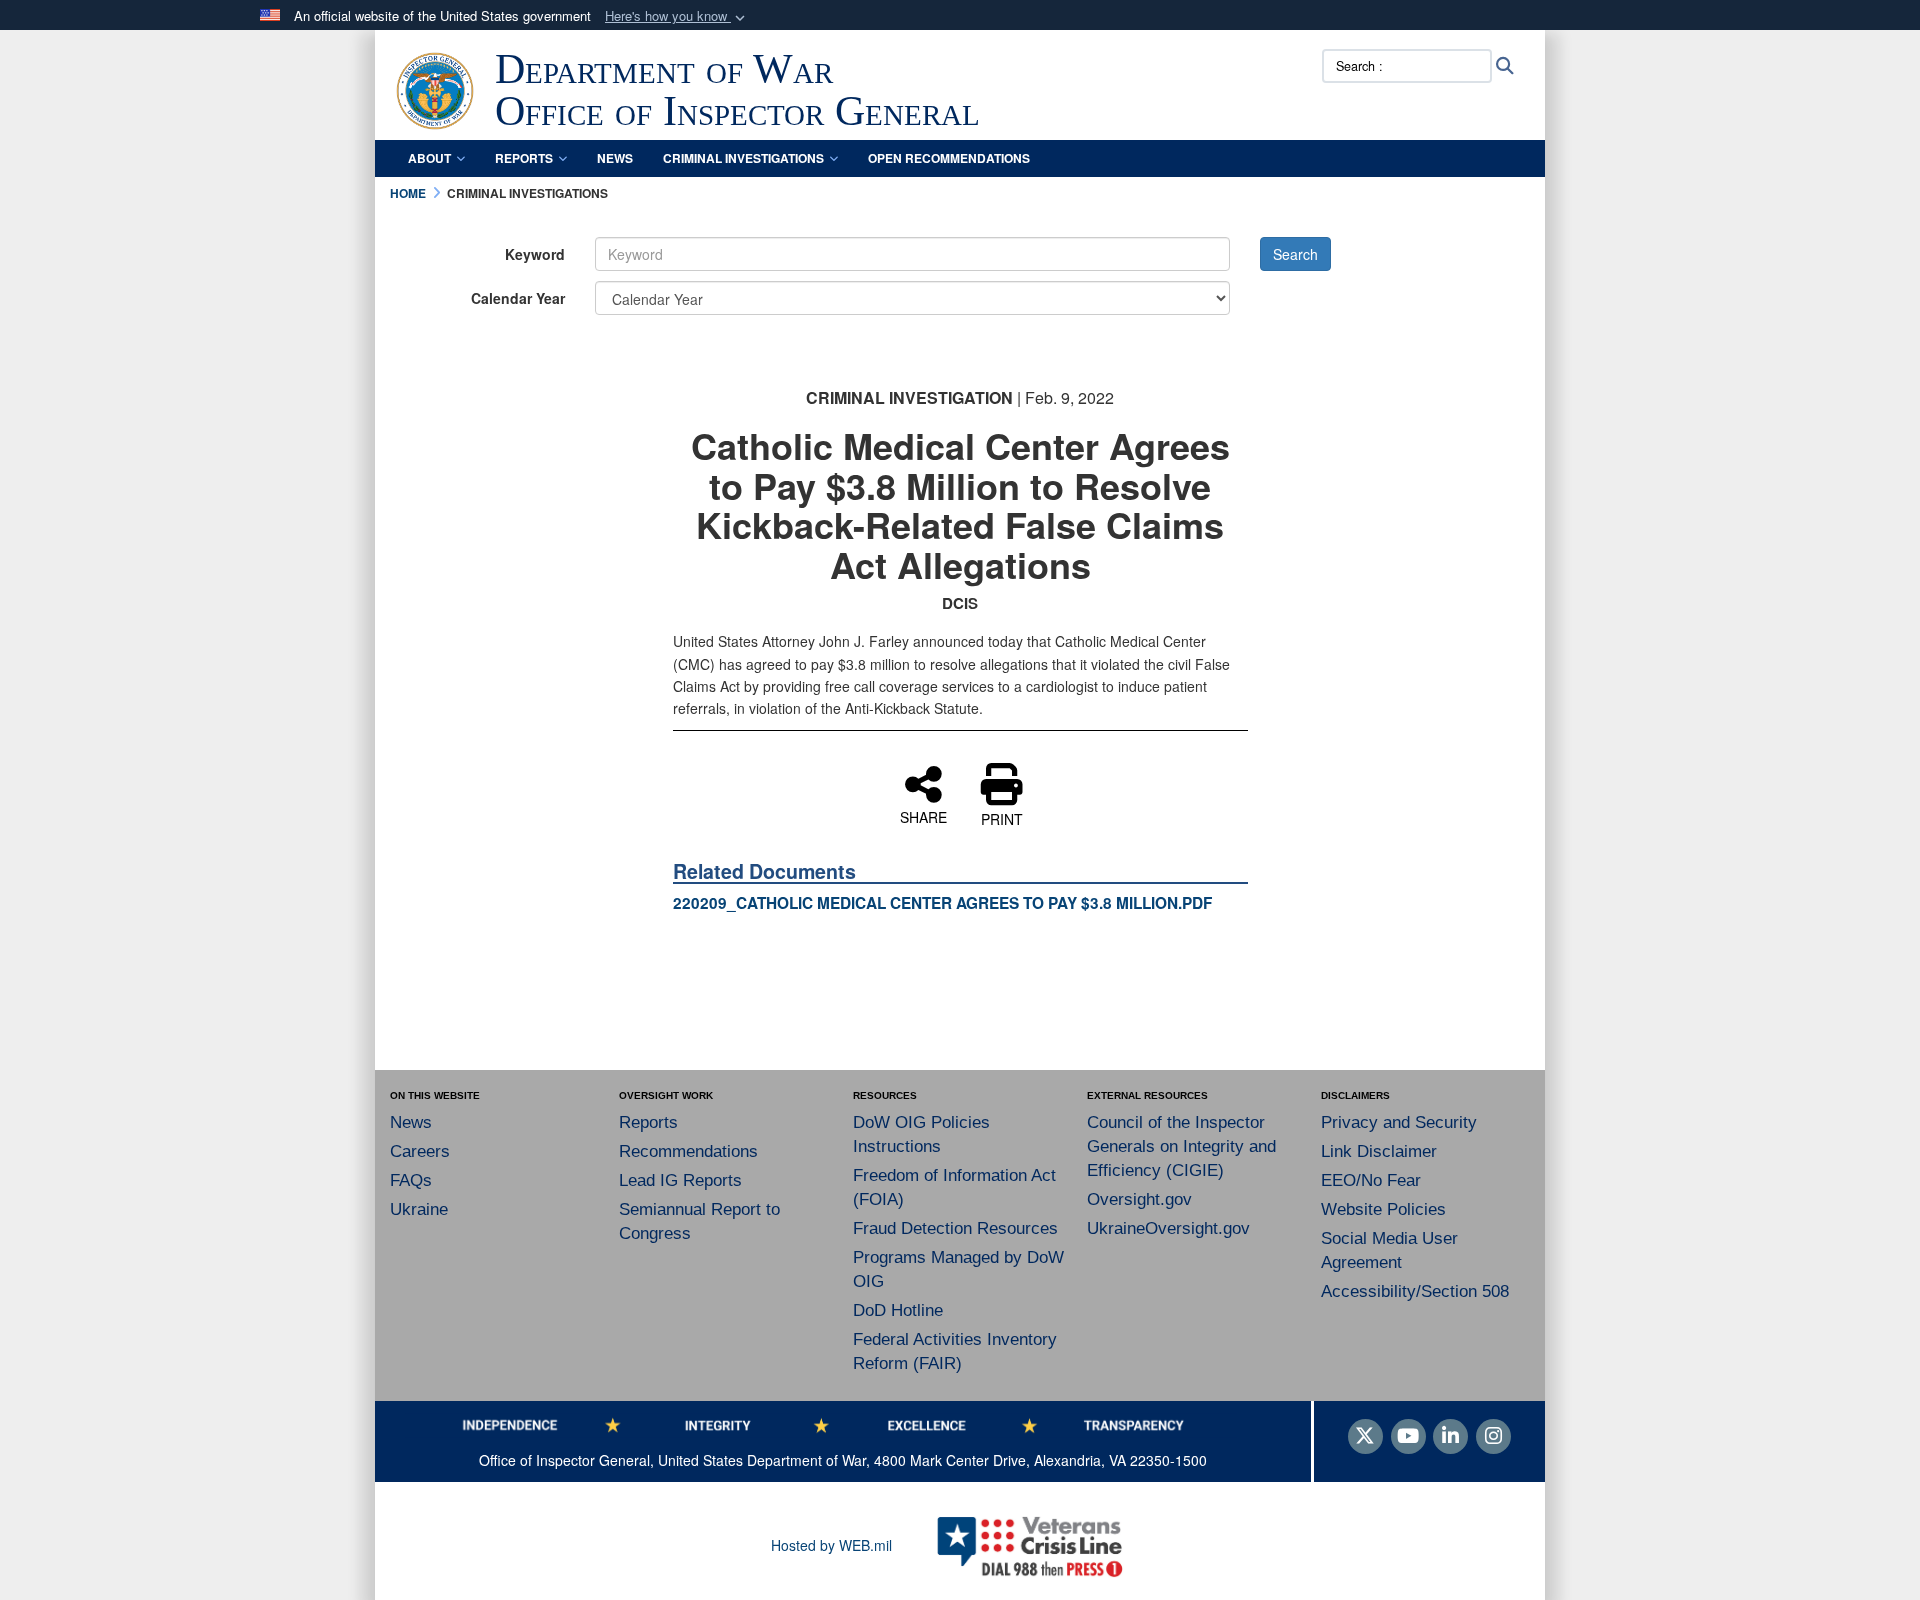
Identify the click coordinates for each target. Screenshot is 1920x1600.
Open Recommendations (949, 158)
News (615, 158)
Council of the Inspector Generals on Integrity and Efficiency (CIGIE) (1181, 1146)
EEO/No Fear (1371, 1180)
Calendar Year (518, 298)
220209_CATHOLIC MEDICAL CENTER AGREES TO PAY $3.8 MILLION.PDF (942, 903)
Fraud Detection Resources (955, 1228)
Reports (524, 158)
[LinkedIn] (1450, 1437)
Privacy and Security (1399, 1122)
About (429, 158)
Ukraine (419, 1209)
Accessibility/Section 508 (1415, 1291)
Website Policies (1383, 1209)
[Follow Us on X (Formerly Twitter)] (1365, 1437)
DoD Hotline (898, 1310)
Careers (420, 1151)
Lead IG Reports (680, 1180)
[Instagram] (1493, 1437)
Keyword (535, 254)
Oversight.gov (1139, 1199)
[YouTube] (1408, 1437)
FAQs (411, 1180)
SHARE (923, 816)
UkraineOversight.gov (1168, 1228)
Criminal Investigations (743, 158)
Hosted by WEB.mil (831, 1545)
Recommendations (688, 1151)
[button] (677, 16)
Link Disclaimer (1379, 1151)
